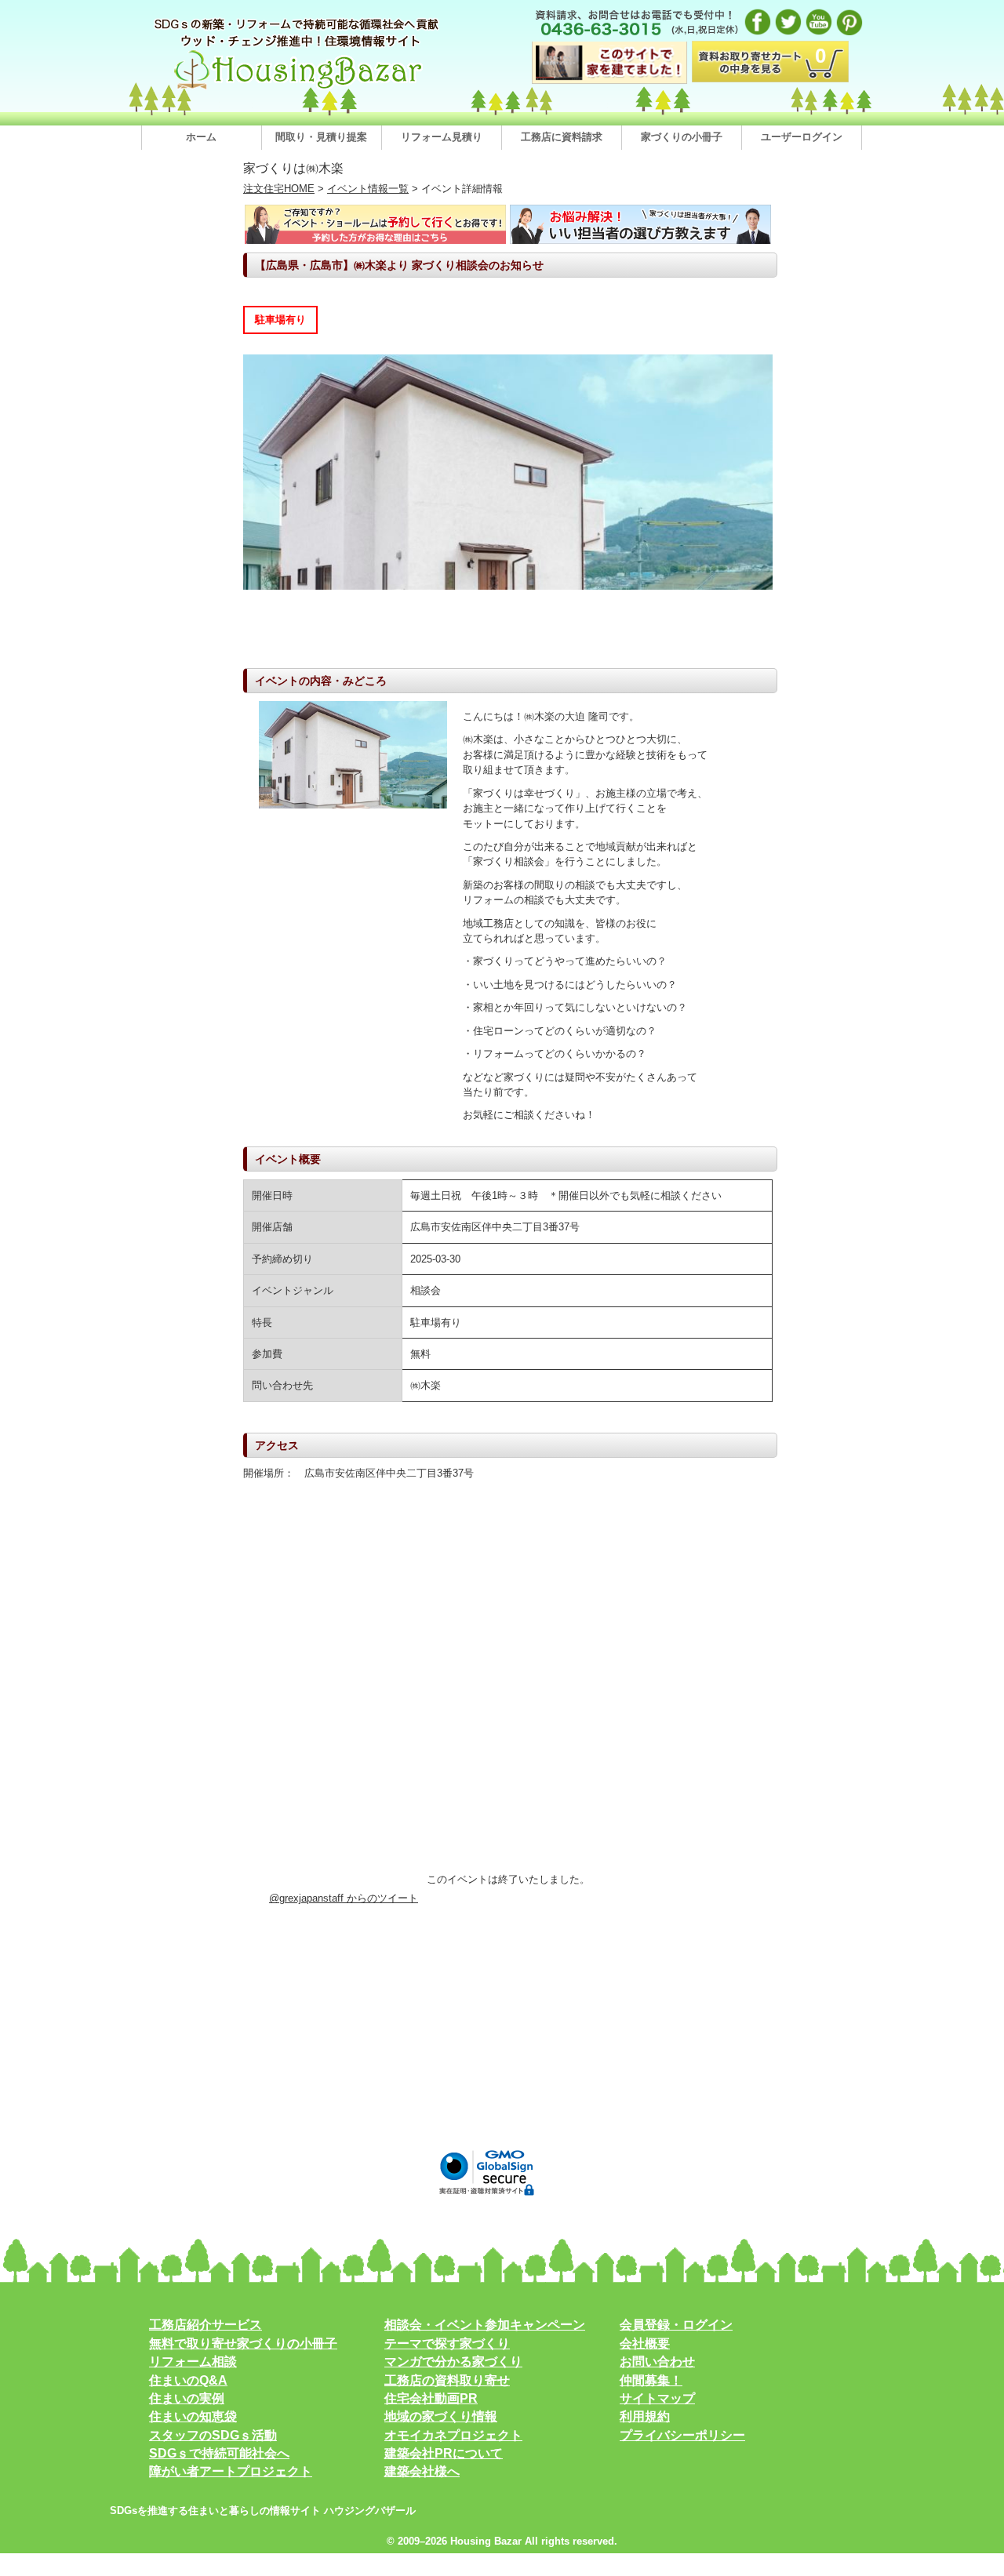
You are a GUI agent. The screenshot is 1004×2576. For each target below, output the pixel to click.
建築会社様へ (422, 2471)
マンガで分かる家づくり (453, 2362)
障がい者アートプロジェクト (231, 2471)
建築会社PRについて (444, 2453)
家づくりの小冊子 (682, 137)
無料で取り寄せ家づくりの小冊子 (243, 2343)
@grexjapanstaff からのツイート (344, 1898)
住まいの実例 (187, 2398)
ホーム (201, 137)
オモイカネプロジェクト (453, 2435)
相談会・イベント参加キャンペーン (485, 2325)
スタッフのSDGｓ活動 (213, 2435)
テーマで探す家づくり (447, 2343)
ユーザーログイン (802, 137)
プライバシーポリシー (682, 2435)
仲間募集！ (651, 2380)
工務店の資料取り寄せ (447, 2380)
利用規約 (645, 2416)
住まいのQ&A (188, 2380)
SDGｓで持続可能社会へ (219, 2453)
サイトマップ (657, 2398)
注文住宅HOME (279, 189)
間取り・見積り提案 (321, 137)
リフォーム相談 (193, 2362)
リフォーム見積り (442, 137)
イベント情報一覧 (368, 189)
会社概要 (645, 2343)
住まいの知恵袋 (193, 2416)
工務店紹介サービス (206, 2325)
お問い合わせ (657, 2362)
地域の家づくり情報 (441, 2416)
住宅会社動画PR (431, 2398)
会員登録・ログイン (676, 2325)
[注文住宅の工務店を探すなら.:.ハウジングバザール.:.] (298, 89)
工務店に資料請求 (562, 137)
